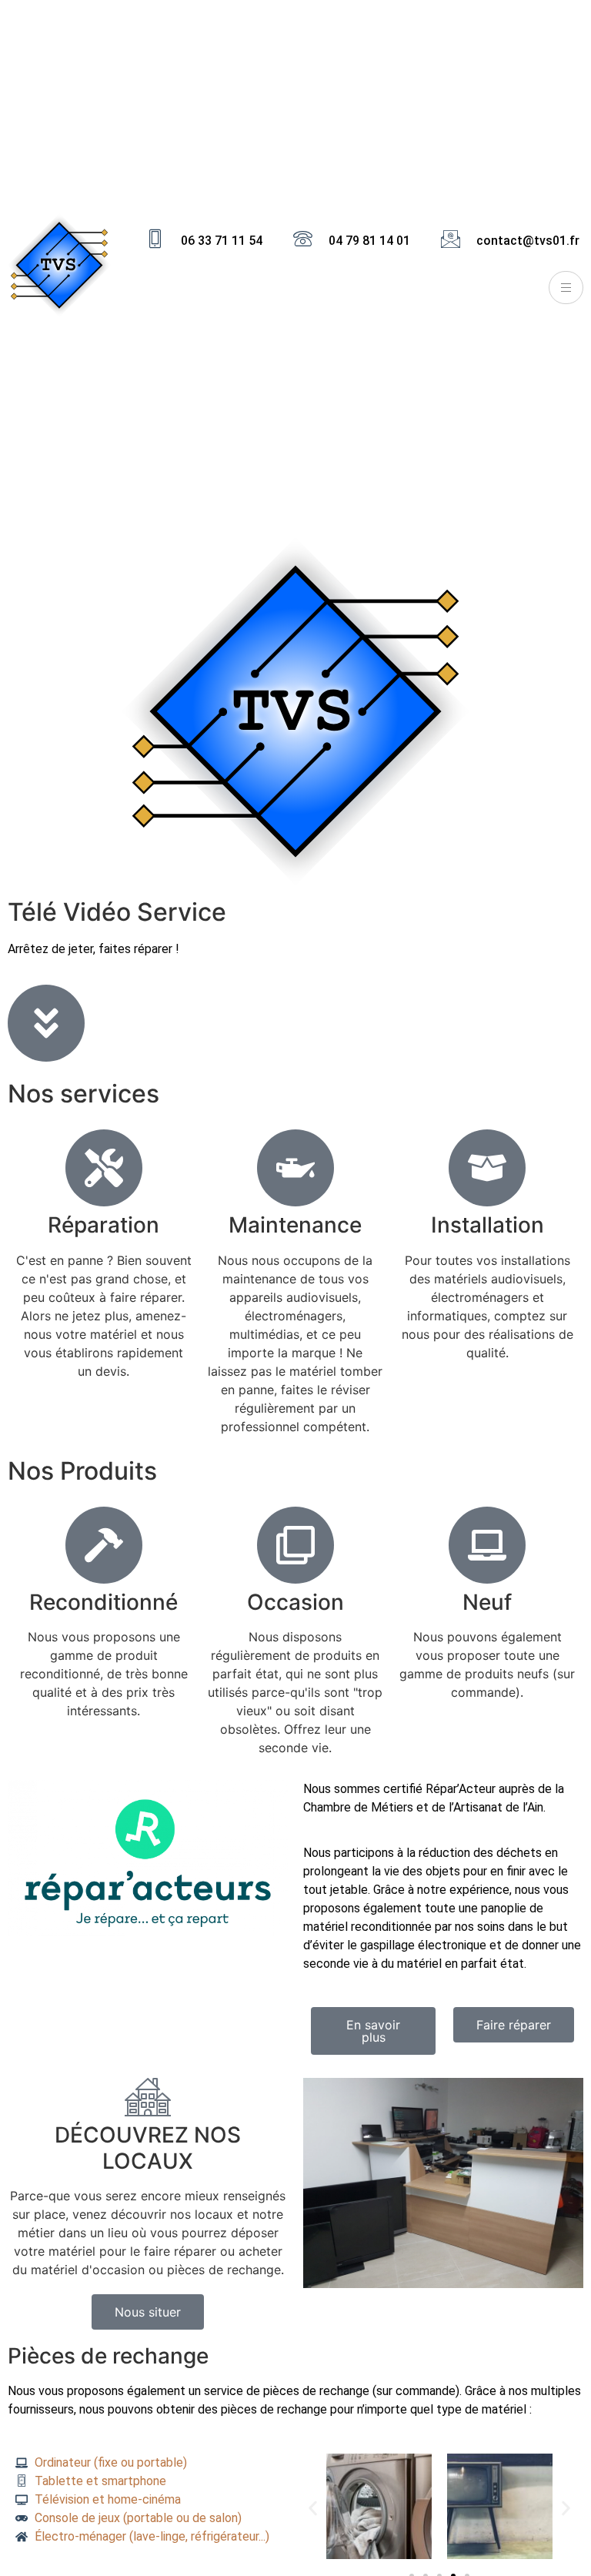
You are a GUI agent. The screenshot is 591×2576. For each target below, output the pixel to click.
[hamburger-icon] (566, 288)
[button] (313, 2509)
